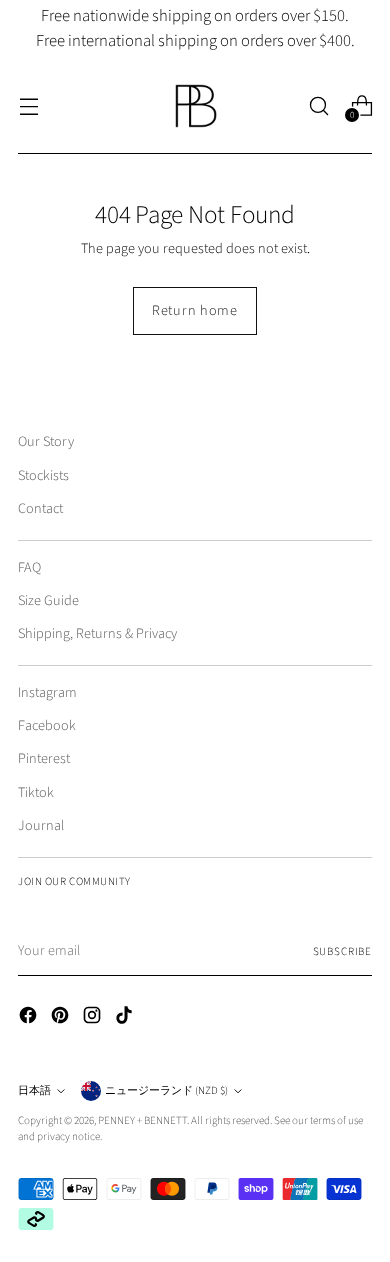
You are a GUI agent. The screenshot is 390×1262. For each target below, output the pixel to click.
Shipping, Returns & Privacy (97, 633)
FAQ (29, 567)
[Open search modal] (318, 105)
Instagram (47, 692)
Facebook (47, 725)
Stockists (43, 475)
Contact (40, 508)
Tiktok (36, 792)
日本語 (34, 1090)
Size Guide (48, 600)
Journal (41, 825)
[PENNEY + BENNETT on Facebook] (30, 1018)
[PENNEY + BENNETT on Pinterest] (62, 1018)
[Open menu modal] (28, 105)
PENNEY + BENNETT (142, 1120)
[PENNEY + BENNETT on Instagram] (94, 1018)
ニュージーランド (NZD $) (166, 1090)
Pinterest (44, 758)
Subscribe (342, 951)
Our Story (46, 441)
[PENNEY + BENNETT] (195, 106)
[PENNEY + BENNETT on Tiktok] (126, 1018)
